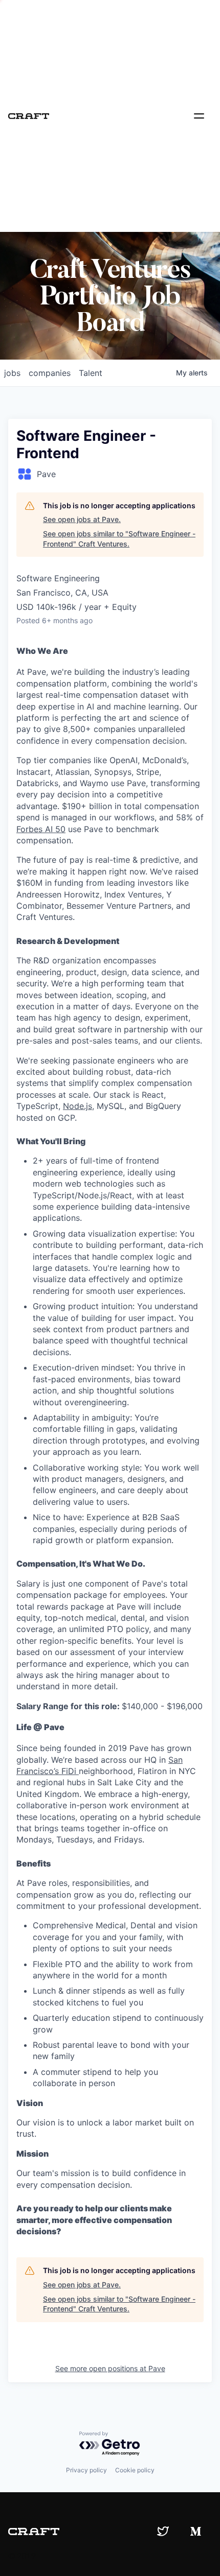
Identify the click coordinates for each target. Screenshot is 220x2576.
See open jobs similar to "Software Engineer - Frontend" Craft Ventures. (119, 539)
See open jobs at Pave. (82, 519)
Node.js (78, 1106)
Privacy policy (86, 2470)
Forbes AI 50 (41, 829)
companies (50, 373)
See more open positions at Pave (110, 2368)
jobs (12, 373)
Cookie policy (135, 2470)
